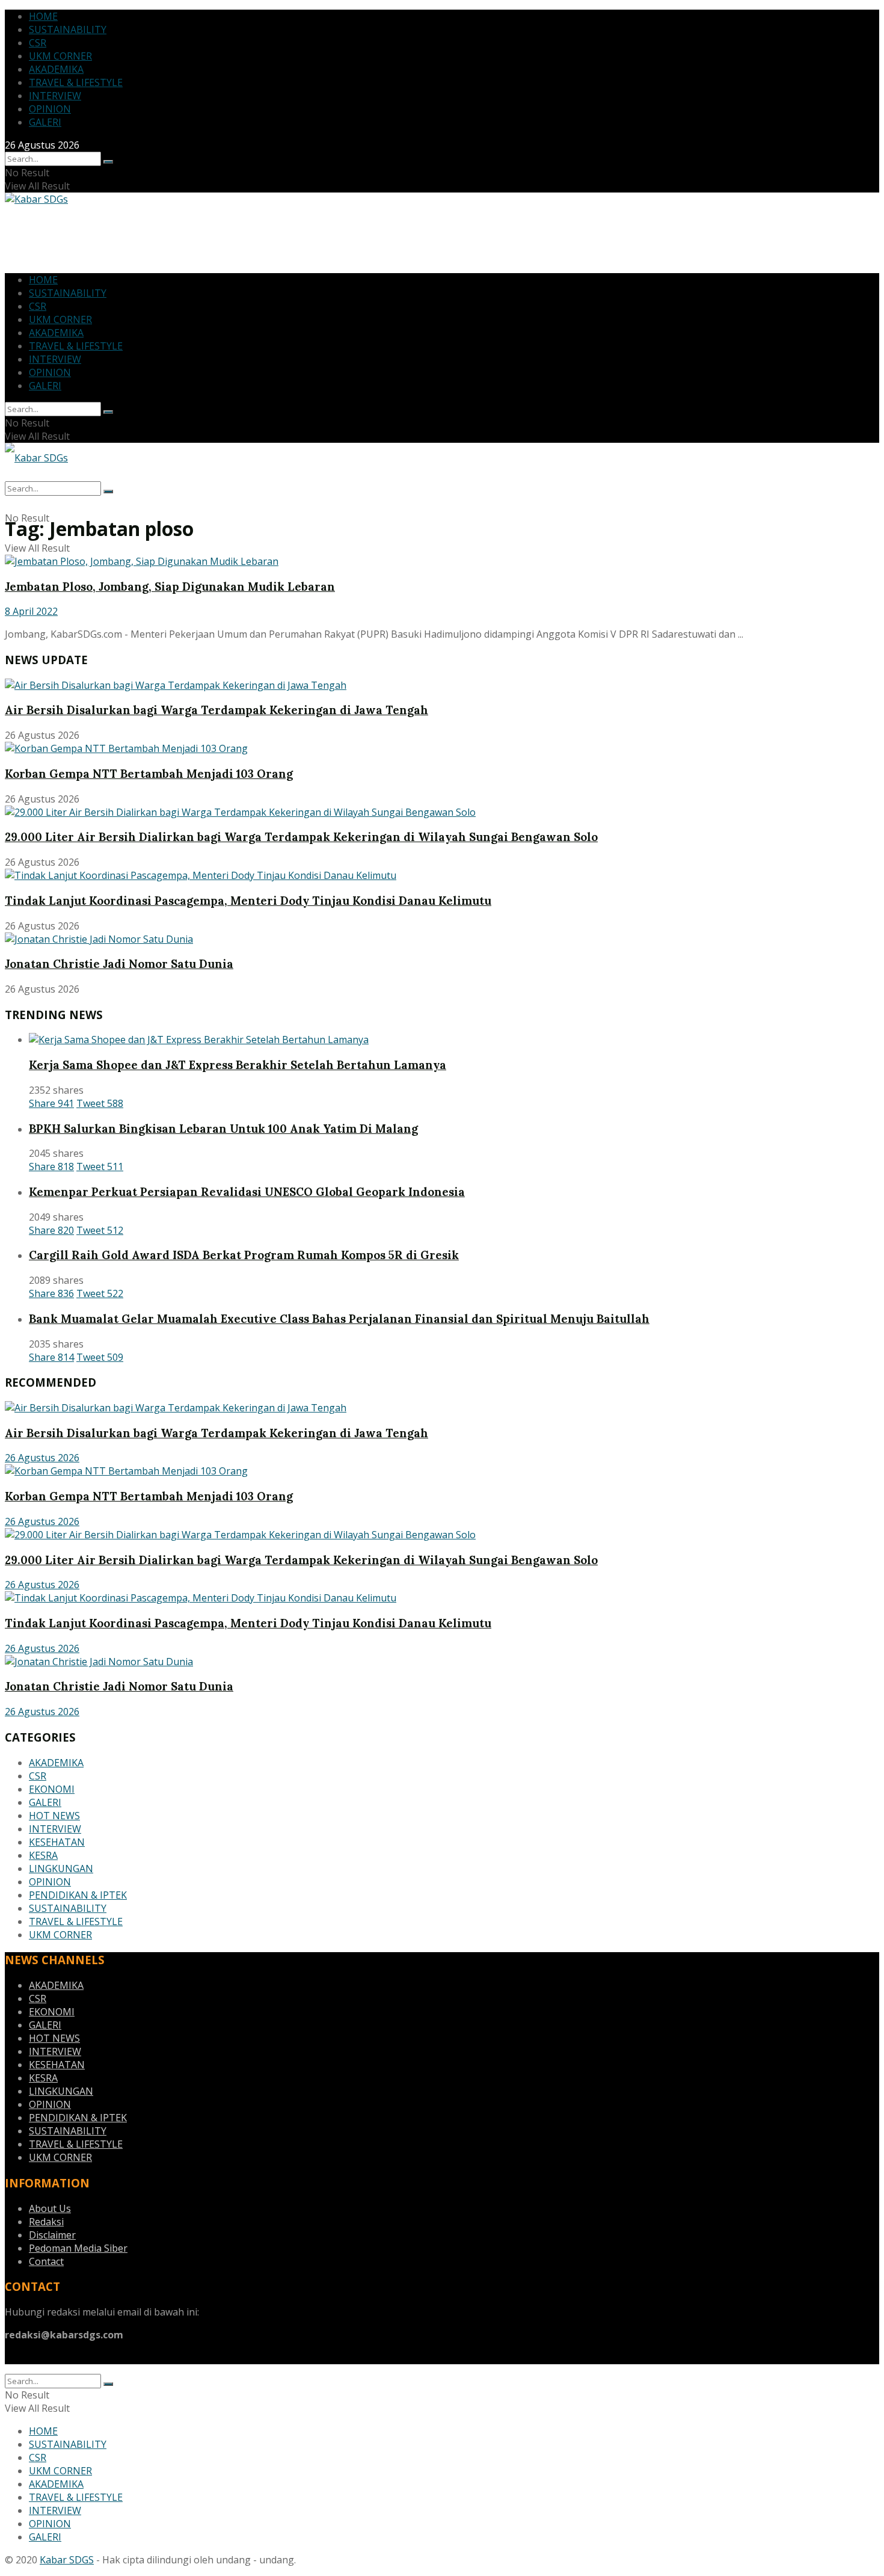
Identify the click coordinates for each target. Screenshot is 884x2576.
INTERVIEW (55, 96)
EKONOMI (52, 1789)
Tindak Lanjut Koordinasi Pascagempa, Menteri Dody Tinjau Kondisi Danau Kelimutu (248, 901)
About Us (50, 2208)
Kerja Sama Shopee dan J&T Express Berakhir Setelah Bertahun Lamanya (238, 1065)
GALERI (45, 122)
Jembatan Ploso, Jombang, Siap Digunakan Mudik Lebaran (170, 587)
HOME (43, 16)
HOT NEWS (54, 1816)
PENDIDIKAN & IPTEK (78, 1895)
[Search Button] (108, 162)
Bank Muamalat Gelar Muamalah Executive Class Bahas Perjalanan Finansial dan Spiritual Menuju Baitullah (339, 1319)
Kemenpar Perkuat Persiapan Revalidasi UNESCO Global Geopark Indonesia (247, 1192)
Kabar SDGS (67, 2560)
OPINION (50, 109)
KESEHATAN (57, 1842)
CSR (38, 43)
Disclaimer (52, 2235)
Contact (46, 2261)
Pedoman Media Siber (78, 2248)
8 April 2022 (31, 611)
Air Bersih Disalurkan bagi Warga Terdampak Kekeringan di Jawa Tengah (216, 710)
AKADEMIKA (56, 69)
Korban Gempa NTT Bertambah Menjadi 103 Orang (149, 774)
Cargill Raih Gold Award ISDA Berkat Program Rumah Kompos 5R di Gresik (244, 1255)
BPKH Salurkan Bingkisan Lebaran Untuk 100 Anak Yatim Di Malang (223, 1129)
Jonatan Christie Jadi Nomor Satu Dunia (119, 964)
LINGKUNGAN (61, 1869)
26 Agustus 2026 (42, 1458)
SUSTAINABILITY (68, 29)
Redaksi (46, 2222)
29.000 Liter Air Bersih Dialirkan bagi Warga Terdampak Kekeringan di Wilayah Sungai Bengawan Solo (301, 837)
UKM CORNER (60, 56)
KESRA (43, 1855)
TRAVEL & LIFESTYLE (76, 82)
